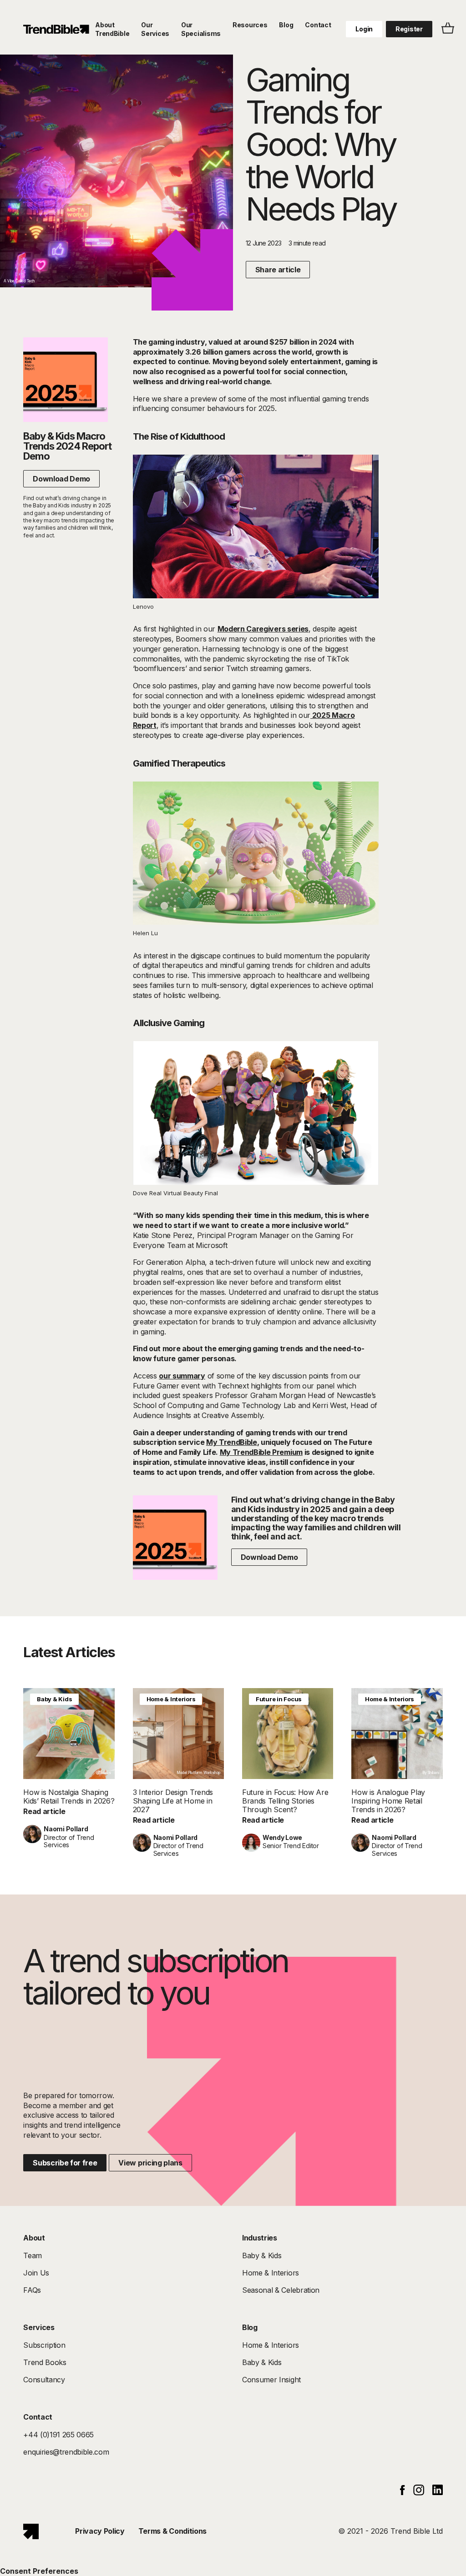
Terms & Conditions (172, 2531)
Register (409, 29)
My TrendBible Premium (261, 1452)
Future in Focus (279, 1699)
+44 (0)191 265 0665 (58, 2435)
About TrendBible (112, 29)
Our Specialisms (201, 29)
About (34, 2238)
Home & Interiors (171, 1699)
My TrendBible (232, 1442)
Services (39, 2327)
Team (33, 2255)
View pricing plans (150, 2163)
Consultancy (44, 2380)
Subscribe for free (65, 2163)
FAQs (32, 2290)
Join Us (36, 2273)
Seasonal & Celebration (281, 2290)
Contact (318, 25)
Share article (278, 270)
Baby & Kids (54, 1699)
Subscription (44, 2345)
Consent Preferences (39, 2571)
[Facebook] (403, 2492)
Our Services (155, 29)
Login (364, 29)
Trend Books (45, 2362)
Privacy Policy (100, 2531)
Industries (260, 2238)
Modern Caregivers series (263, 629)
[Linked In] (438, 2492)
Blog (286, 25)
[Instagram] (419, 2493)
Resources (250, 25)
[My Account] (56, 29)
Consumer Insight (271, 2380)
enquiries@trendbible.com (66, 2452)
